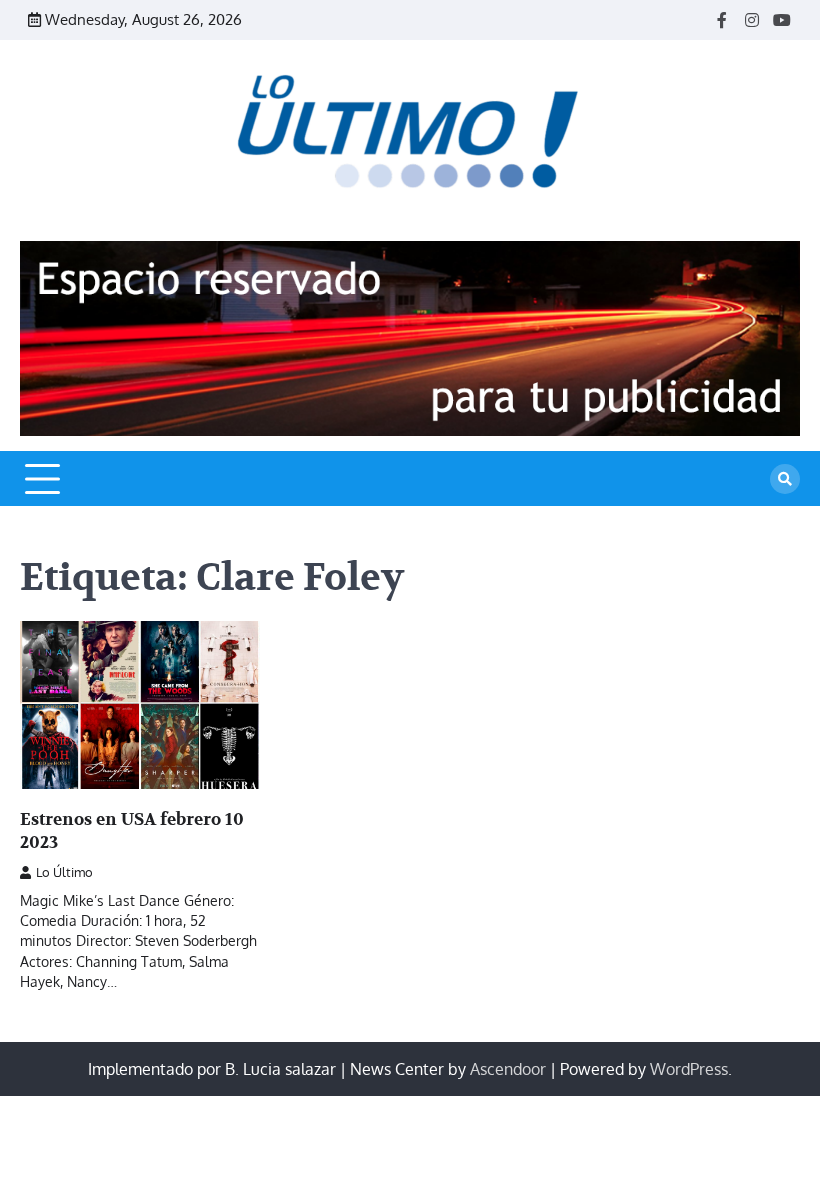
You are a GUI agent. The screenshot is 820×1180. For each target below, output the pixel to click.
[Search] (785, 479)
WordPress (689, 1069)
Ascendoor (508, 1069)
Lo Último (64, 872)
